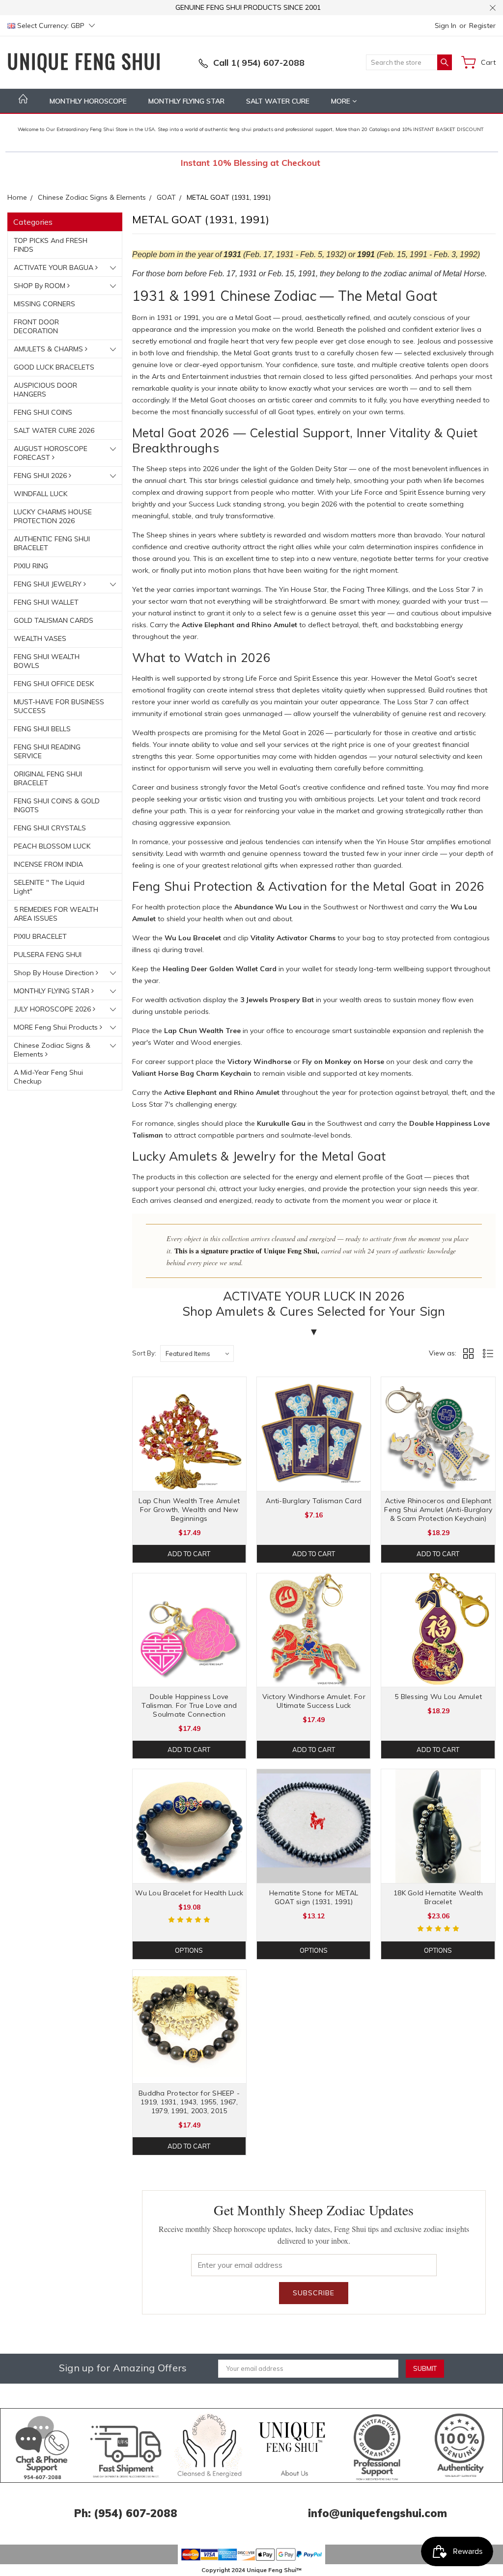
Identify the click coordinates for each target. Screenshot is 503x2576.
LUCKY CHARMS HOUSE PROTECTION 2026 (53, 516)
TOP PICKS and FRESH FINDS (51, 245)
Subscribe (314, 2293)
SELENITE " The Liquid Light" (49, 887)
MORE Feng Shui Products (57, 1027)
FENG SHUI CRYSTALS (50, 828)
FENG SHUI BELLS (42, 729)
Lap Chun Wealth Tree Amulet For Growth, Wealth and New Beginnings (189, 1510)
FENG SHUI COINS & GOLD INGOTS (57, 805)
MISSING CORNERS (44, 304)
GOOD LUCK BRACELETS (54, 367)
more (342, 101)
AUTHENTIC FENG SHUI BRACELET (52, 543)
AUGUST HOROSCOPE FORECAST (51, 453)
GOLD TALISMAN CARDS (54, 620)
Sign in (446, 26)
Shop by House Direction (55, 973)
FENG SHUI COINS (43, 412)
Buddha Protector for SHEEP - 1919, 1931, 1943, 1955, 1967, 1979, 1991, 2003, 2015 (189, 2102)
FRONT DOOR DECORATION (36, 326)
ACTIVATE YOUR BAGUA (55, 267)
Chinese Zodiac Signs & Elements (52, 1050)
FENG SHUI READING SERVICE (47, 751)
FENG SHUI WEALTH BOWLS (47, 661)
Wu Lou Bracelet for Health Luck (189, 1893)
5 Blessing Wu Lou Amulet (438, 1697)
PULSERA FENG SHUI (48, 955)
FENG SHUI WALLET (46, 602)
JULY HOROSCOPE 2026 (53, 1009)
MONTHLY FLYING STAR (186, 101)
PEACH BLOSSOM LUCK (52, 846)
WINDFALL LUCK (41, 494)
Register (482, 26)
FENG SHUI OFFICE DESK (54, 684)
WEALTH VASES (40, 638)
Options (189, 1950)
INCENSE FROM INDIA (48, 864)
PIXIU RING (31, 566)
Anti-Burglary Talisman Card (314, 1501)
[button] (42, 2445)
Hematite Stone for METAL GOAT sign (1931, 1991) (314, 1897)
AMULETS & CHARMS (49, 349)
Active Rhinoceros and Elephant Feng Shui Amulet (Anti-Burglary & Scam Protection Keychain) (438, 1510)
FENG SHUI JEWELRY (49, 584)
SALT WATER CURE (278, 101)
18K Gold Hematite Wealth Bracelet (438, 1897)
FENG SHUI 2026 (41, 476)
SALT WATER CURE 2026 (54, 430)
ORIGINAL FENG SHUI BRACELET (48, 778)
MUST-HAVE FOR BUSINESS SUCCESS (59, 706)
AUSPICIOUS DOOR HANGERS (45, 390)
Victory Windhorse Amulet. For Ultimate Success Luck (314, 1701)
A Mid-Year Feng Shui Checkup (48, 1077)
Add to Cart (189, 1554)
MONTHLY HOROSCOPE (88, 101)
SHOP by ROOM (41, 286)
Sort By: (144, 1353)
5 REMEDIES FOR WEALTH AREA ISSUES (56, 914)
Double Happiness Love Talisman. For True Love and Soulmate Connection (189, 1705)
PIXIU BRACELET (40, 936)
